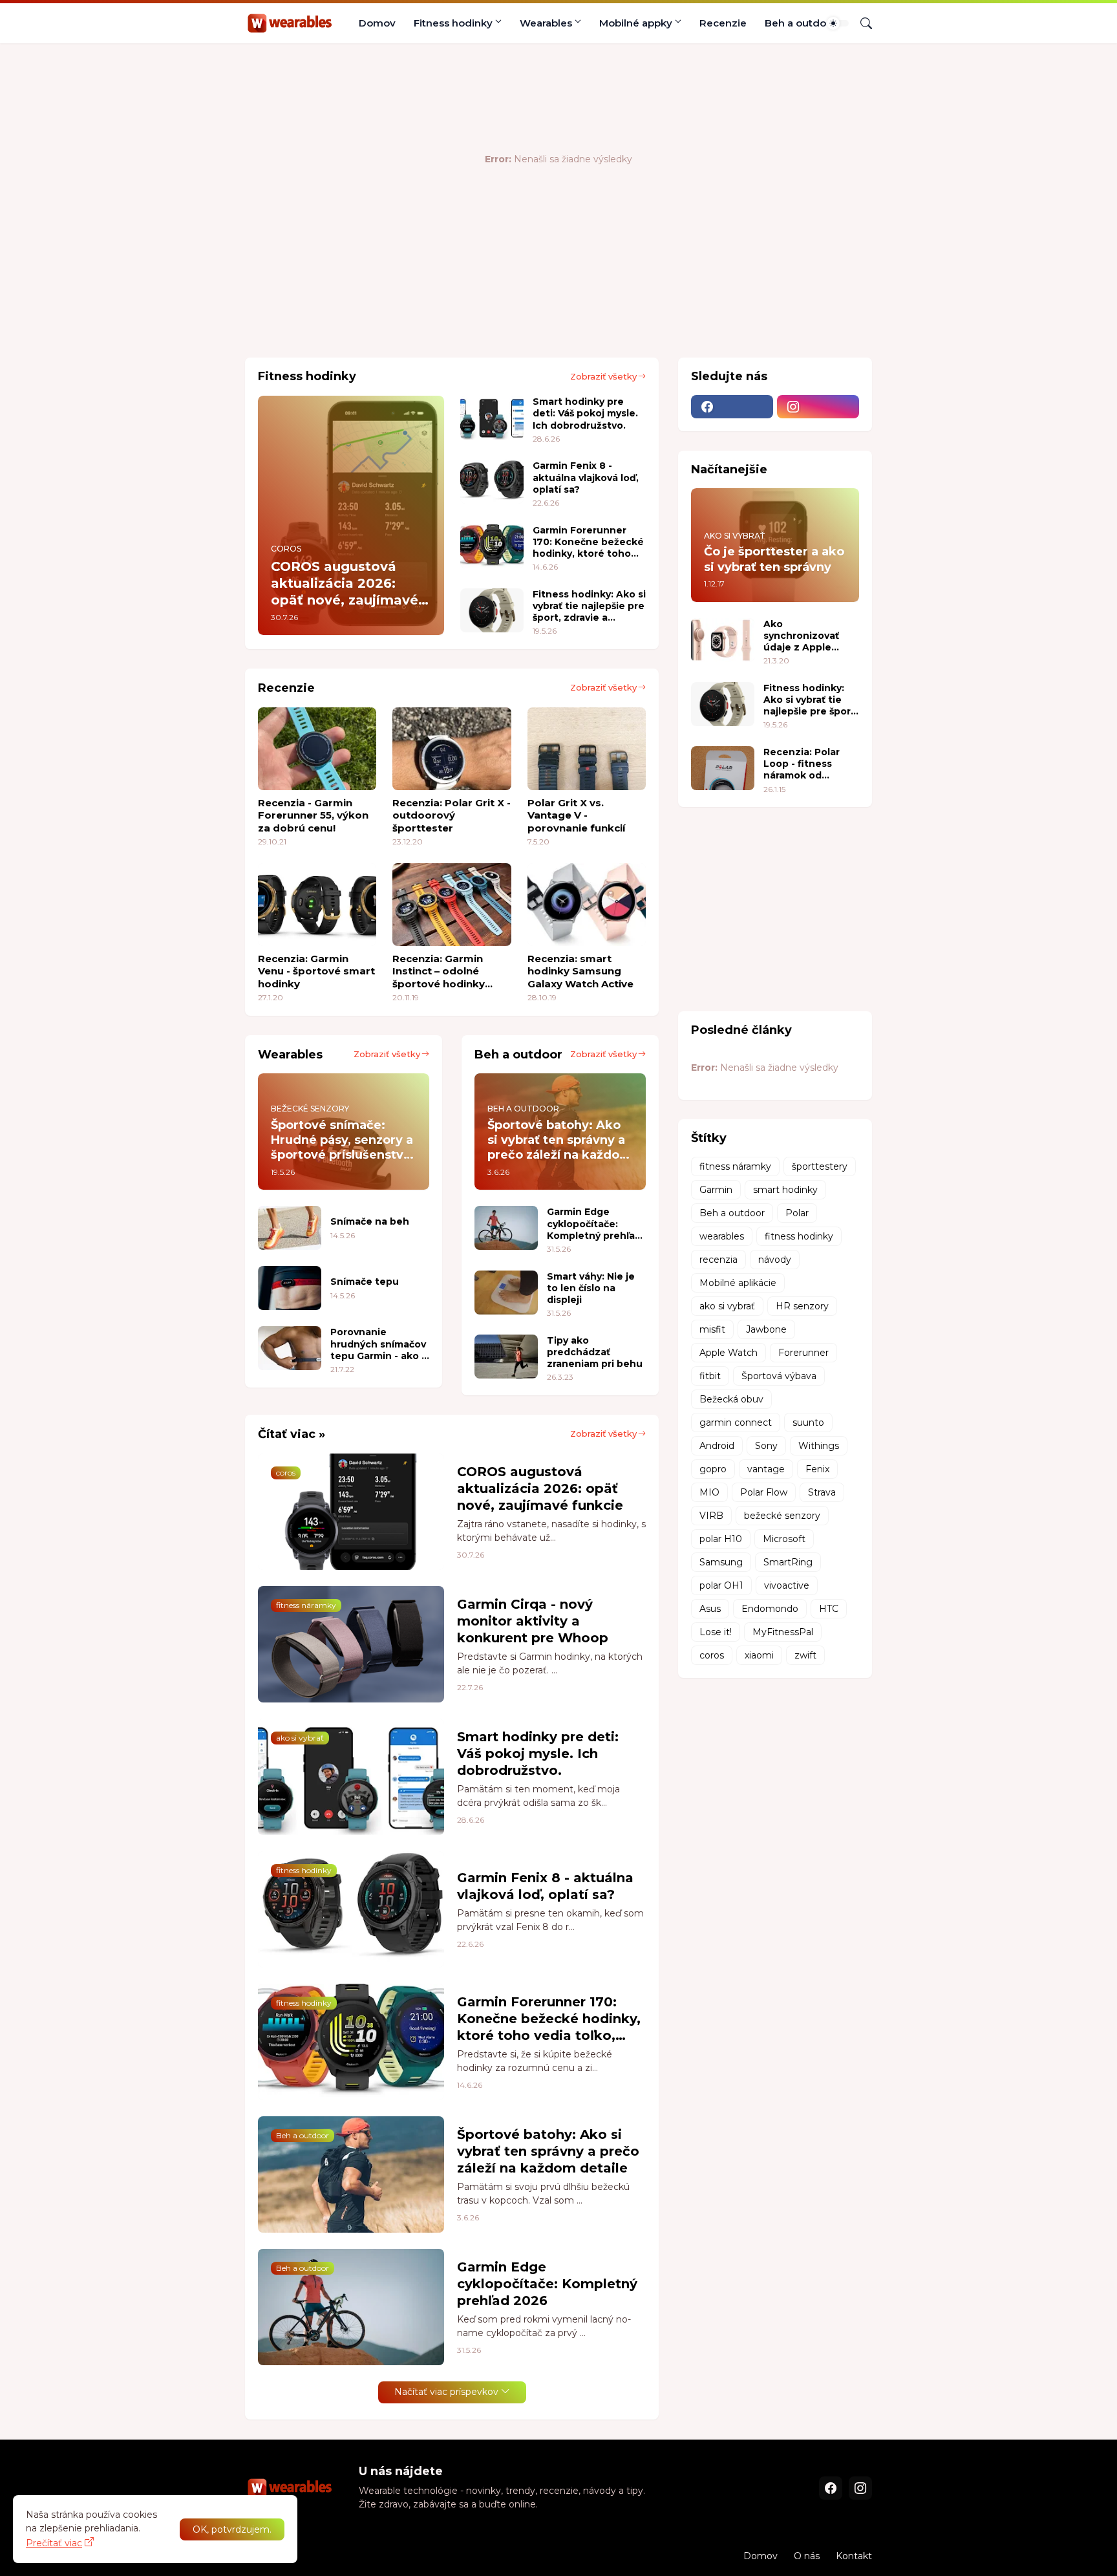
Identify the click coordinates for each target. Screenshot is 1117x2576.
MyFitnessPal (783, 1632)
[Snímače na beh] (290, 1228)
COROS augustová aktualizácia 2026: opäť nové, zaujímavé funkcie (540, 1488)
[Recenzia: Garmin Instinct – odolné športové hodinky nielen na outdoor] (452, 905)
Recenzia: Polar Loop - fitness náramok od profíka (802, 764)
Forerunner (803, 1353)
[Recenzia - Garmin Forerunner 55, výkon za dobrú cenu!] (317, 749)
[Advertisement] (480, 305)
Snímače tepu (365, 1282)
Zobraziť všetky (603, 376)
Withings (819, 1446)
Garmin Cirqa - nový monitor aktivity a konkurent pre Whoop (533, 1621)
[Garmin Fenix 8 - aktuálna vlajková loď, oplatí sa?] (492, 482)
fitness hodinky (799, 1236)
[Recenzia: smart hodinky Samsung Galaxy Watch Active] (587, 905)
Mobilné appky (636, 23)
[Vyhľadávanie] (861, 23)
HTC (829, 1609)
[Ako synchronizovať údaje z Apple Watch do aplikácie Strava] (723, 640)
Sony (766, 1446)
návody (775, 1260)
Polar (797, 1213)
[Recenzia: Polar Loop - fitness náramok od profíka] (723, 768)
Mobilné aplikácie (738, 1283)
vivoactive (787, 1585)
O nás (807, 2556)
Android (717, 1446)
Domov (377, 23)
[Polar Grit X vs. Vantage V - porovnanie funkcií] (587, 749)
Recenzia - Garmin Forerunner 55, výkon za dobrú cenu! (313, 815)
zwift (805, 1655)
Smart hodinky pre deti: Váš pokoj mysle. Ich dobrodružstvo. (585, 413)
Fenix (817, 1469)
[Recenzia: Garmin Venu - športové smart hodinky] (317, 905)
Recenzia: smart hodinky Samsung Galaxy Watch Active (580, 971)
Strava (822, 1492)
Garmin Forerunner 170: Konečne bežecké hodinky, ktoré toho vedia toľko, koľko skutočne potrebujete (588, 542)
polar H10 (721, 1539)
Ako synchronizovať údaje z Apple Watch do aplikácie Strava (811, 636)
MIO (709, 1492)
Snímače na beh (370, 1221)
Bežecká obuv (731, 1399)
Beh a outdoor (801, 23)
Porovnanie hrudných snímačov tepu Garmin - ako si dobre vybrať (380, 1344)
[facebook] (732, 407)
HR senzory (802, 1306)
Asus (710, 1609)
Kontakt (854, 2556)
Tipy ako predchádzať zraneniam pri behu (595, 1352)
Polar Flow (764, 1492)
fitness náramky (735, 1166)
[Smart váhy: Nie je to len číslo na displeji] (506, 1293)
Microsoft (784, 1539)
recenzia (718, 1260)
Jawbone (766, 1329)
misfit (712, 1329)
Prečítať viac (54, 2543)
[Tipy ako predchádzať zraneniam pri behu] (506, 1357)
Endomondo (770, 1609)
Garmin (716, 1190)
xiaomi (759, 1655)
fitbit (710, 1376)
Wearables (546, 23)
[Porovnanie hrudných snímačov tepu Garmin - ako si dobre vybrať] (290, 1348)
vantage (766, 1469)
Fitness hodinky (453, 23)
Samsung (721, 1562)
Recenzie (723, 23)
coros (712, 1655)
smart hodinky (785, 1190)
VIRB (711, 1516)
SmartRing (788, 1562)
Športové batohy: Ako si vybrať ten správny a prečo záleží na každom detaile (548, 2151)
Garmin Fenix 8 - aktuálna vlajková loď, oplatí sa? (586, 477)
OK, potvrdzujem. (232, 2529)
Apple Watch (729, 1353)
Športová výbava (779, 1376)
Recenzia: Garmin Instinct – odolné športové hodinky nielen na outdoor (439, 971)
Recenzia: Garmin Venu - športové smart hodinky (316, 971)
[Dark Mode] (838, 23)
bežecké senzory (782, 1516)
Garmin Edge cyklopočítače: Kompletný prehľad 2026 (594, 1224)
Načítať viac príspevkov (446, 2392)
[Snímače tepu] (290, 1288)
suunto (808, 1422)
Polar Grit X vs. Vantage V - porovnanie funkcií (576, 815)
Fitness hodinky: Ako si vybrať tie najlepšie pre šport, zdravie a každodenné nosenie (589, 606)
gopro (713, 1469)
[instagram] (818, 407)
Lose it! (716, 1632)
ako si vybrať (727, 1306)
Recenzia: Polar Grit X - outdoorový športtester (452, 815)
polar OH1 (721, 1585)
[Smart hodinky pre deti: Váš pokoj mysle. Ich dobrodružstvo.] (492, 418)
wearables (722, 1236)
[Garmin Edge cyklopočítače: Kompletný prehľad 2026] (506, 1228)
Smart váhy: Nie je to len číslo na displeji (591, 1288)
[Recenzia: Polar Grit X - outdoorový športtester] (452, 749)
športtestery (820, 1166)
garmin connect (736, 1422)
